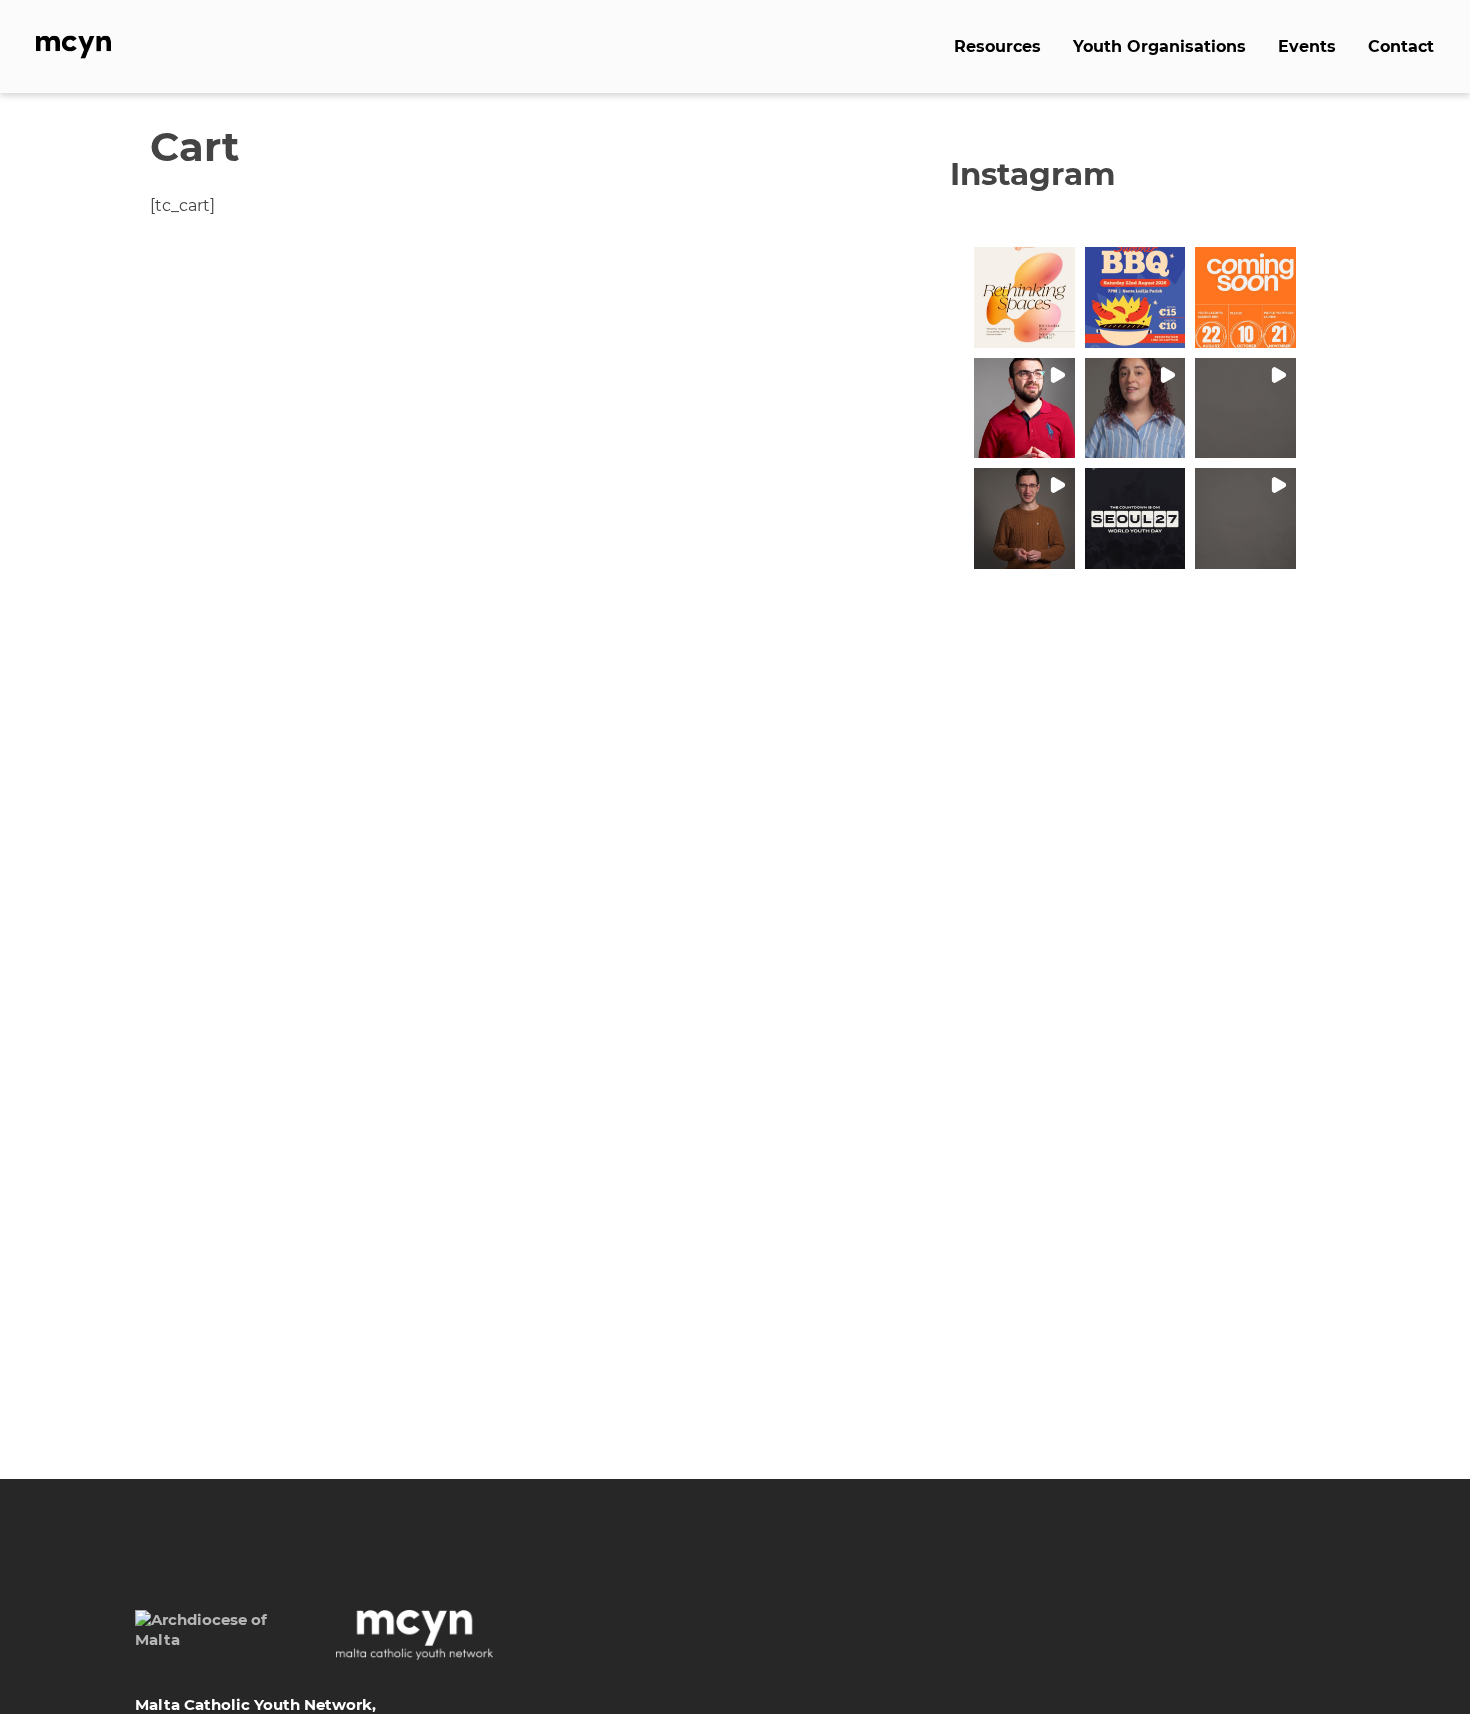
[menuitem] (997, 46)
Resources (997, 46)
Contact (1401, 46)
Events (1307, 46)
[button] (1024, 297)
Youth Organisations (1159, 46)
